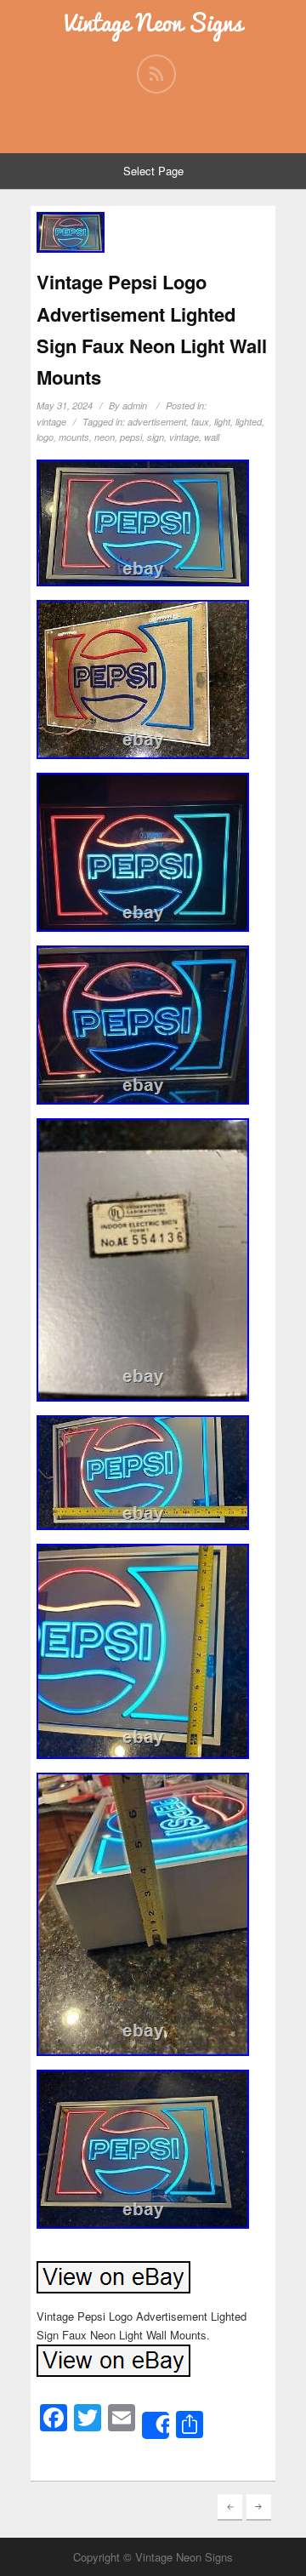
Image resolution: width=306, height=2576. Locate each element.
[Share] (156, 2425)
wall (212, 437)
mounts (74, 437)
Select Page (153, 171)
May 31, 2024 (65, 406)
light (222, 422)
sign (156, 437)
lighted (249, 422)
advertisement (157, 422)
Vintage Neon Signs (153, 23)
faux (200, 422)
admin (135, 406)
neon (105, 437)
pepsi (131, 437)
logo (45, 437)
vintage (51, 422)
